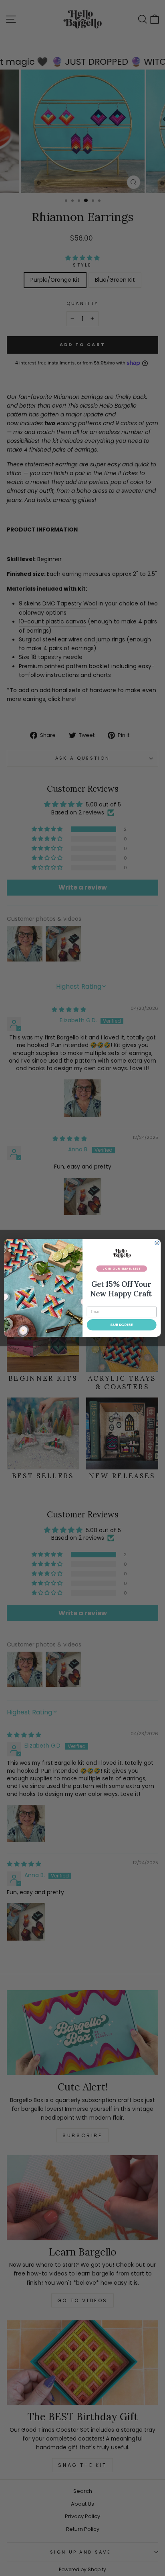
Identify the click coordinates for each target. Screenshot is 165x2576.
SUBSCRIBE (122, 1325)
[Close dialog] (157, 1243)
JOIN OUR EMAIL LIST (122, 1268)
